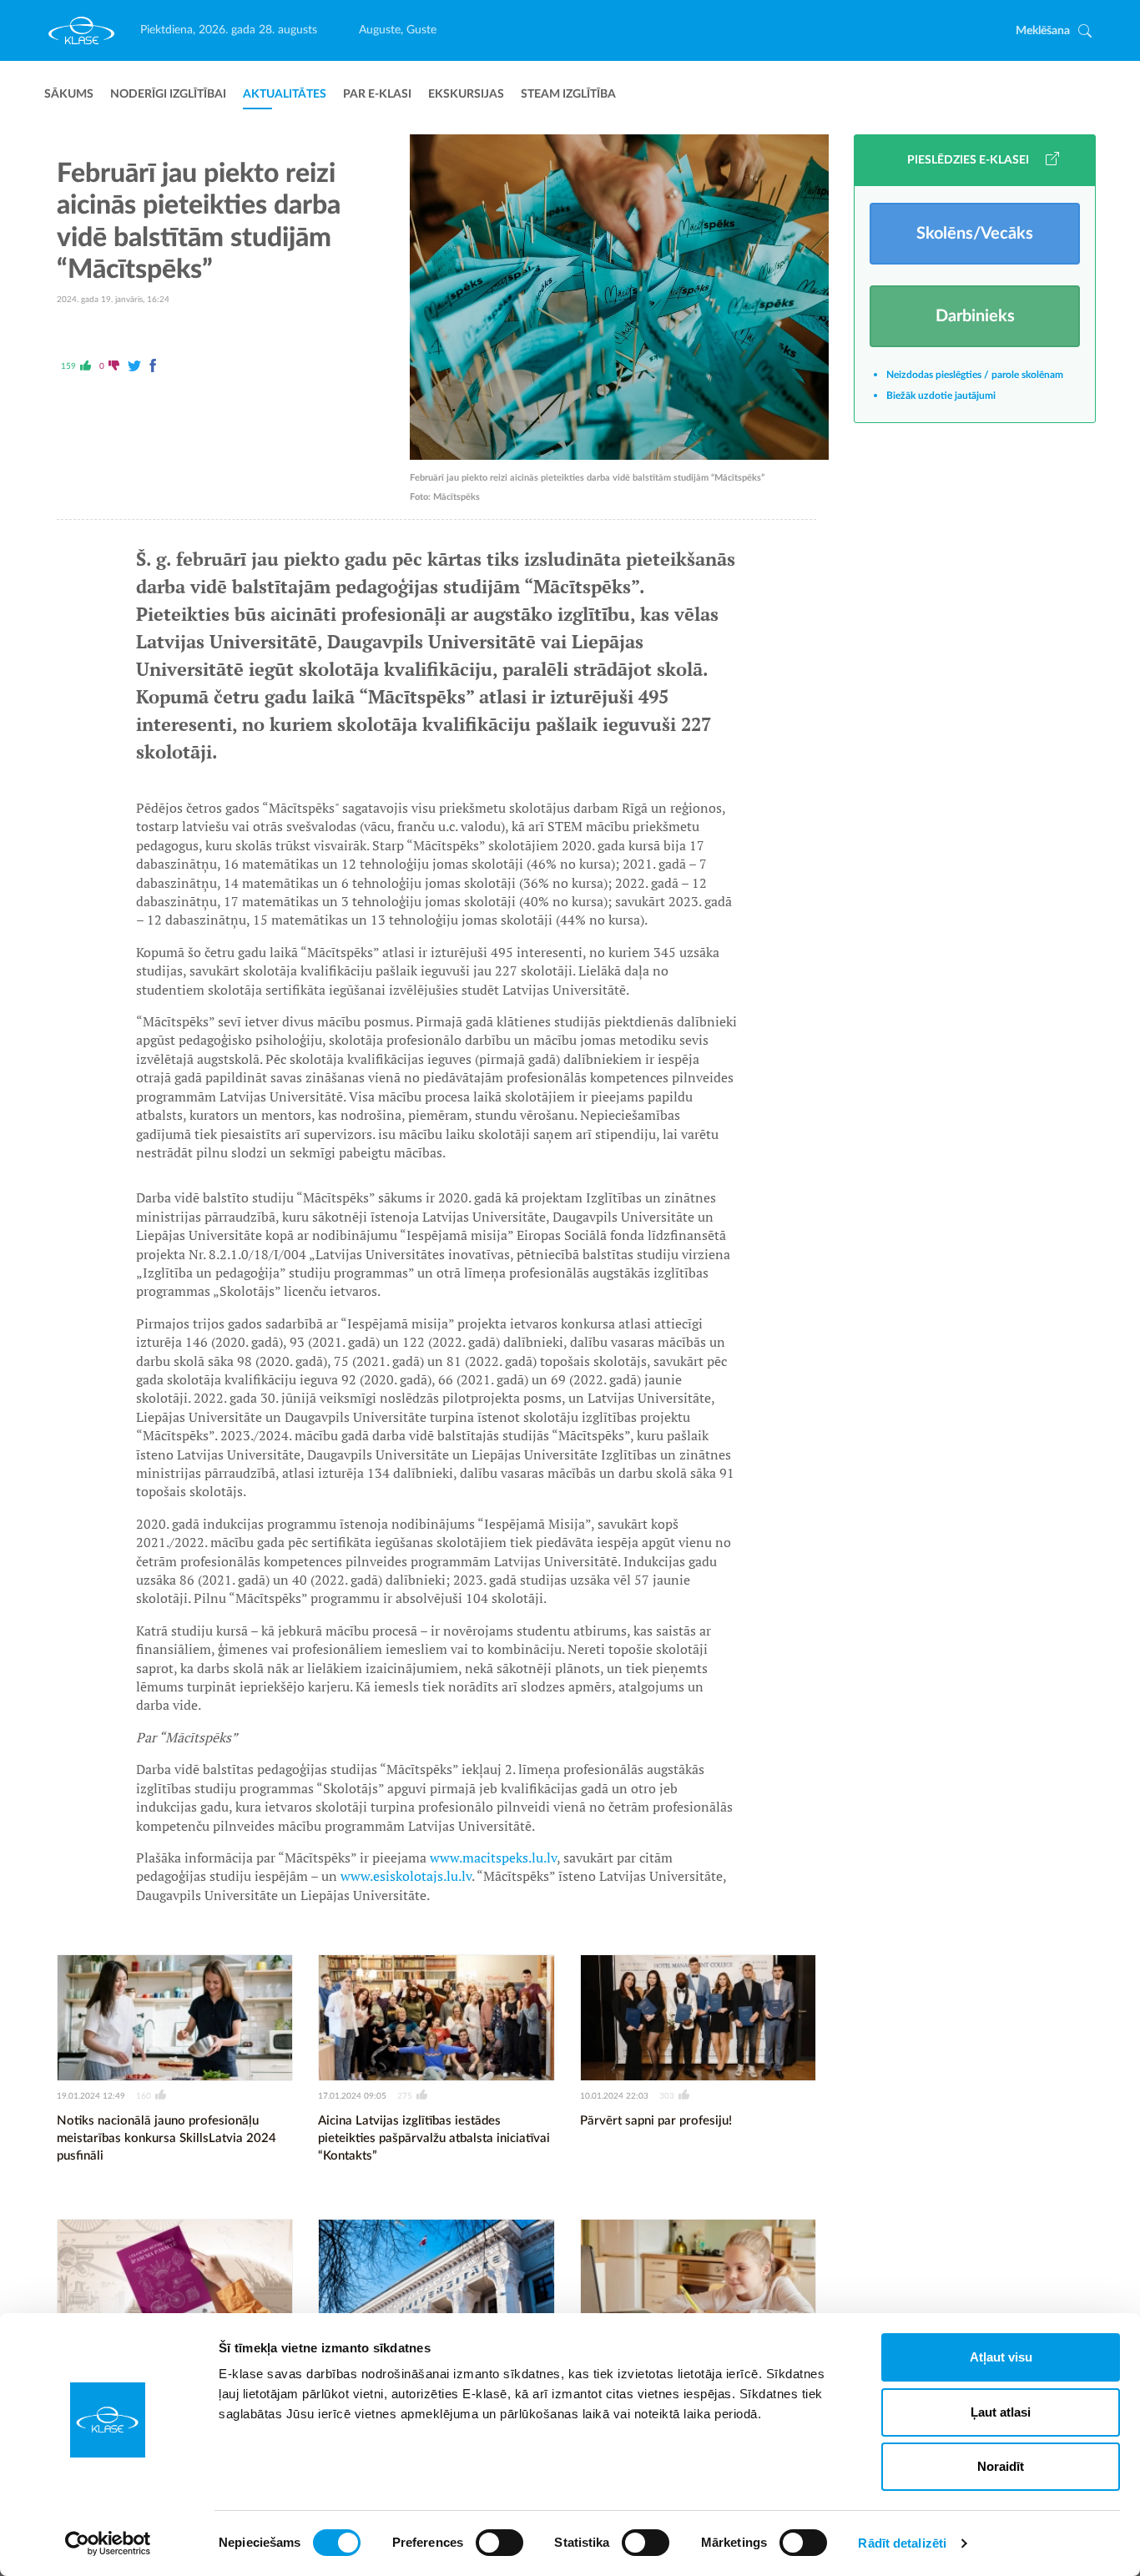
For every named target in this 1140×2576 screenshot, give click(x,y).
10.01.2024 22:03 (614, 2096)
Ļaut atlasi (1001, 2412)
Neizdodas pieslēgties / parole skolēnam (975, 375)
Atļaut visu (1001, 2357)
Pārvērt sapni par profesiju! (656, 2121)
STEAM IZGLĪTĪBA (568, 94)
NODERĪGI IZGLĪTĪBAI (168, 94)
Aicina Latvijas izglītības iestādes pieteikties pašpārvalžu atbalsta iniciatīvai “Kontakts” (434, 2138)
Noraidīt (1001, 2466)
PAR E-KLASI (377, 94)
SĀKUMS (69, 94)
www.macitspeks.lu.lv (493, 1858)
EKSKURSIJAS (466, 94)
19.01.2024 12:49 (91, 2096)
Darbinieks (975, 316)
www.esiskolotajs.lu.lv (406, 1876)
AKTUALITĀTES (285, 94)
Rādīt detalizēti (902, 2543)
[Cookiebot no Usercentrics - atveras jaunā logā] (108, 2543)
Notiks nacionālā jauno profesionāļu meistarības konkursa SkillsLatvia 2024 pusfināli (166, 2138)
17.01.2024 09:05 (352, 2096)
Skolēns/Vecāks (975, 234)
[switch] (499, 2543)
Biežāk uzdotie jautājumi (941, 396)
